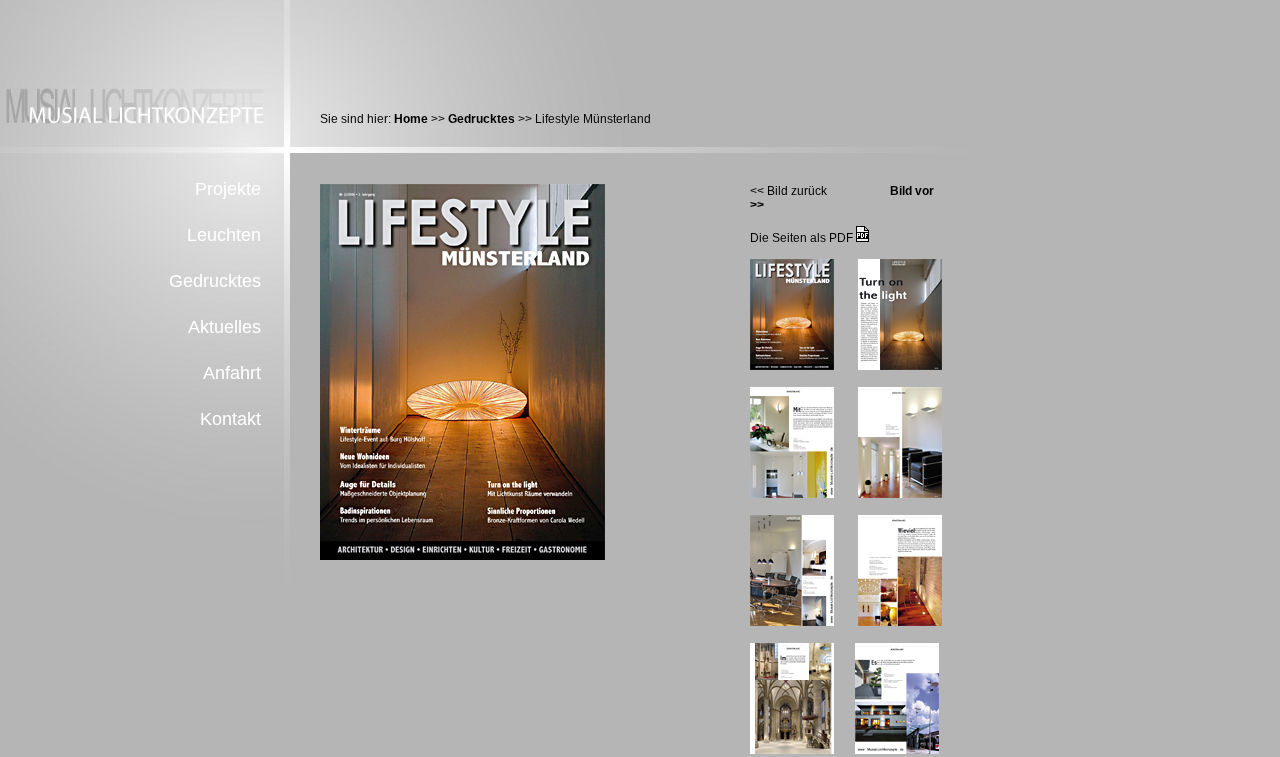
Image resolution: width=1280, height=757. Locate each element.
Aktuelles (224, 327)
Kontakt (230, 419)
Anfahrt (232, 373)
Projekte (228, 189)
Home (411, 119)
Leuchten (224, 235)
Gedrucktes (481, 119)
